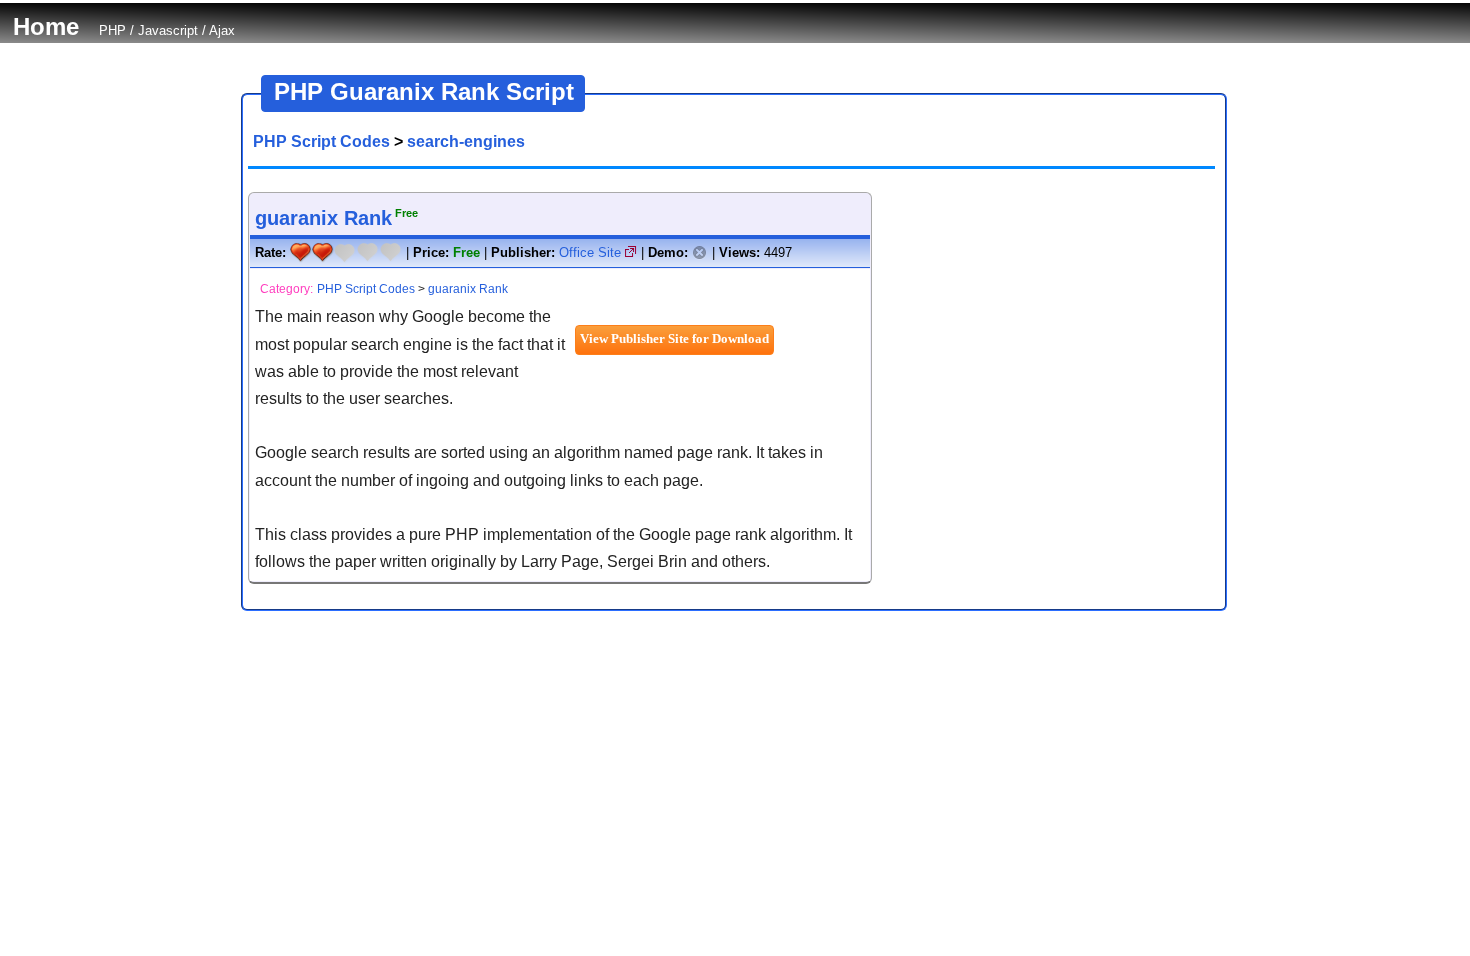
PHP (112, 30)
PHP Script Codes (321, 141)
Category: (286, 289)
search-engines (466, 141)
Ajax (222, 30)
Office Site (592, 252)
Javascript (168, 30)
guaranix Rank (323, 218)
